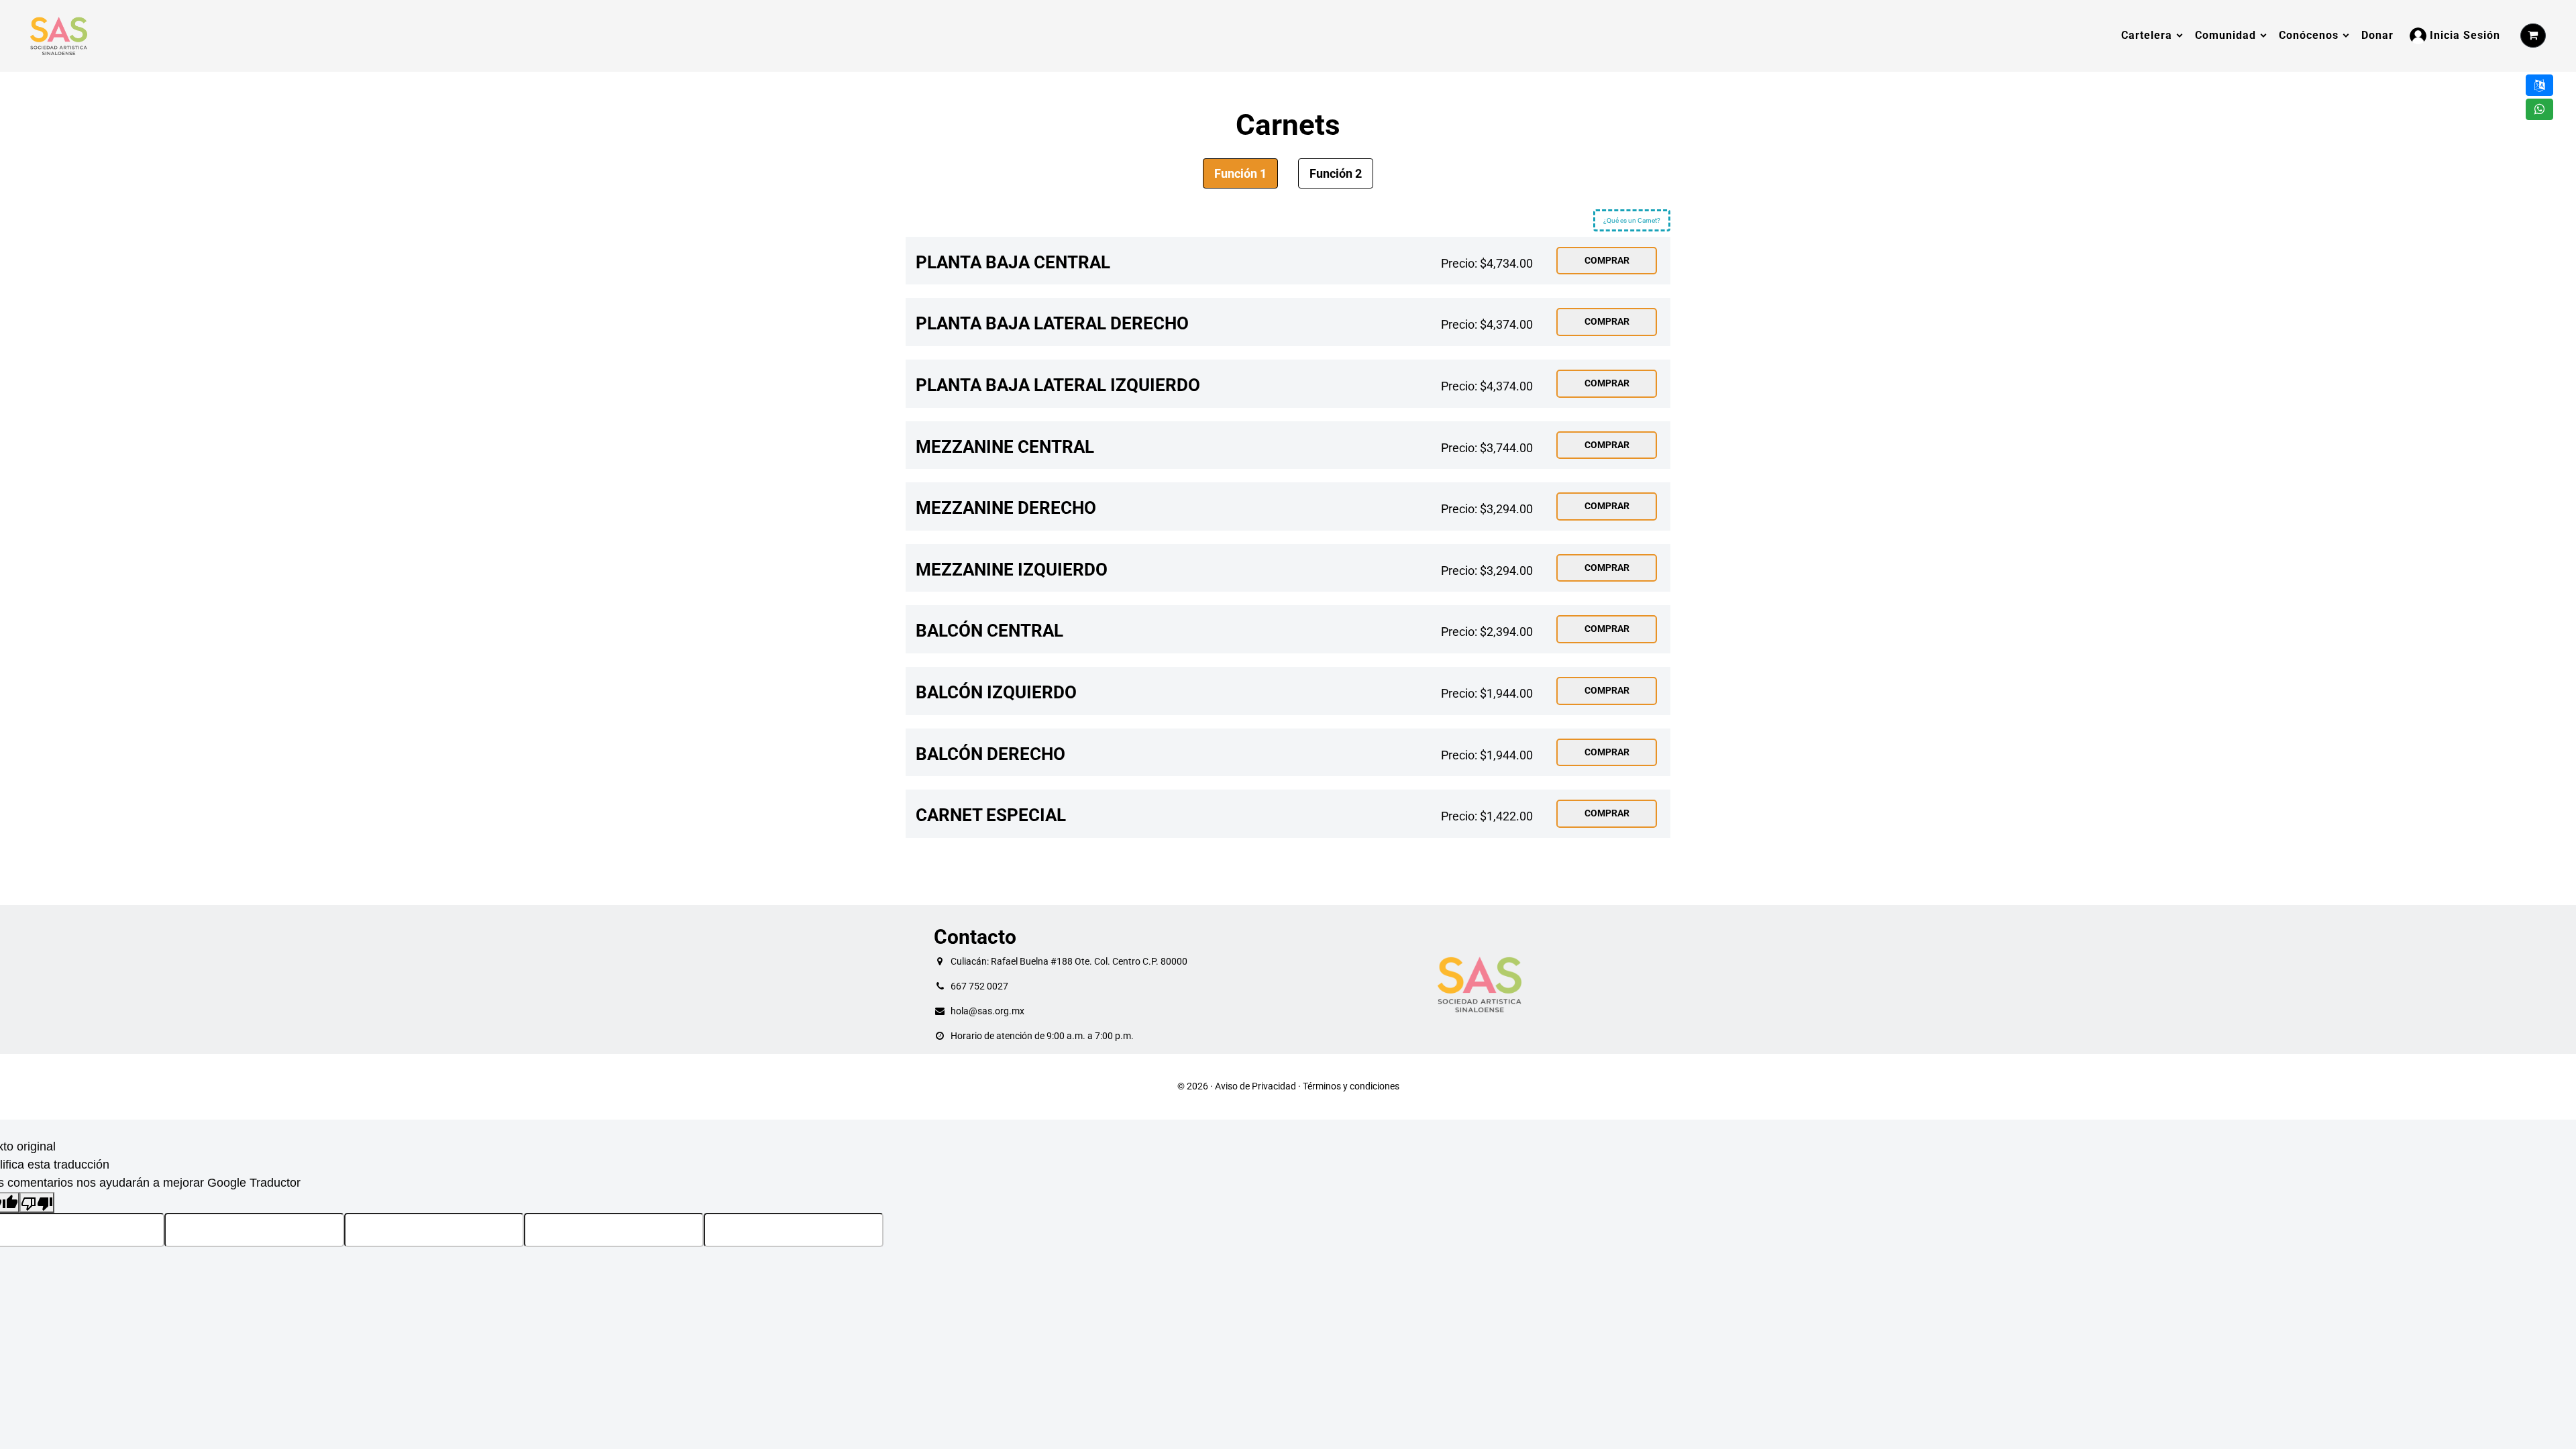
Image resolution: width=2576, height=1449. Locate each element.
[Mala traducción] (37, 1202)
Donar (2377, 35)
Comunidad (2225, 35)
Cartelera (2147, 35)
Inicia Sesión (2463, 35)
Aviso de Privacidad (1255, 1086)
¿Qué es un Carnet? (1632, 220)
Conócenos (2309, 35)
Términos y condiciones (1351, 1086)
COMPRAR (1607, 261)
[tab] (1240, 173)
